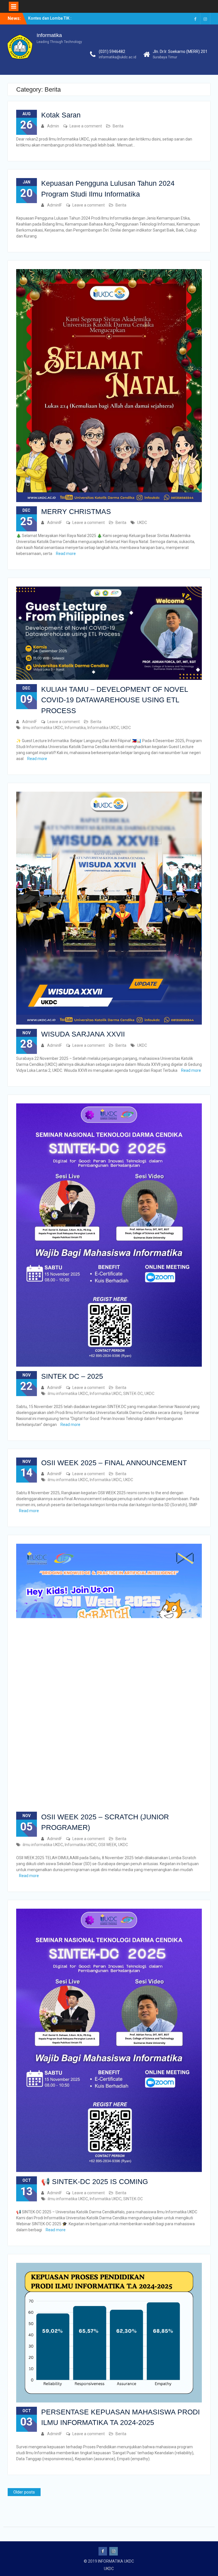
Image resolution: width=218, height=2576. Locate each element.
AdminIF (54, 205)
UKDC (142, 523)
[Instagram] (205, 19)
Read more (66, 554)
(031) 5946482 (112, 51)
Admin (53, 126)
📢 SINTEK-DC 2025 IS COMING (95, 2181)
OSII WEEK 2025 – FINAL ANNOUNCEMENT (114, 1463)
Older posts (24, 2492)
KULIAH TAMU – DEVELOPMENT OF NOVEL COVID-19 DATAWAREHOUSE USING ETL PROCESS (115, 700)
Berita (118, 126)
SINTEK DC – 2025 (72, 1376)
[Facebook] (195, 19)
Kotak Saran (61, 115)
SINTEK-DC (133, 1394)
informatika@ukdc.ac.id (118, 57)
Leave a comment (86, 126)
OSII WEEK (107, 1845)
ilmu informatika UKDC (43, 728)
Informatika (49, 35)
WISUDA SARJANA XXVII (83, 1034)
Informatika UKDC (103, 728)
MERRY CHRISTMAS (76, 511)
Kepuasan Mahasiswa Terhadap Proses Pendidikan (48, 19)
